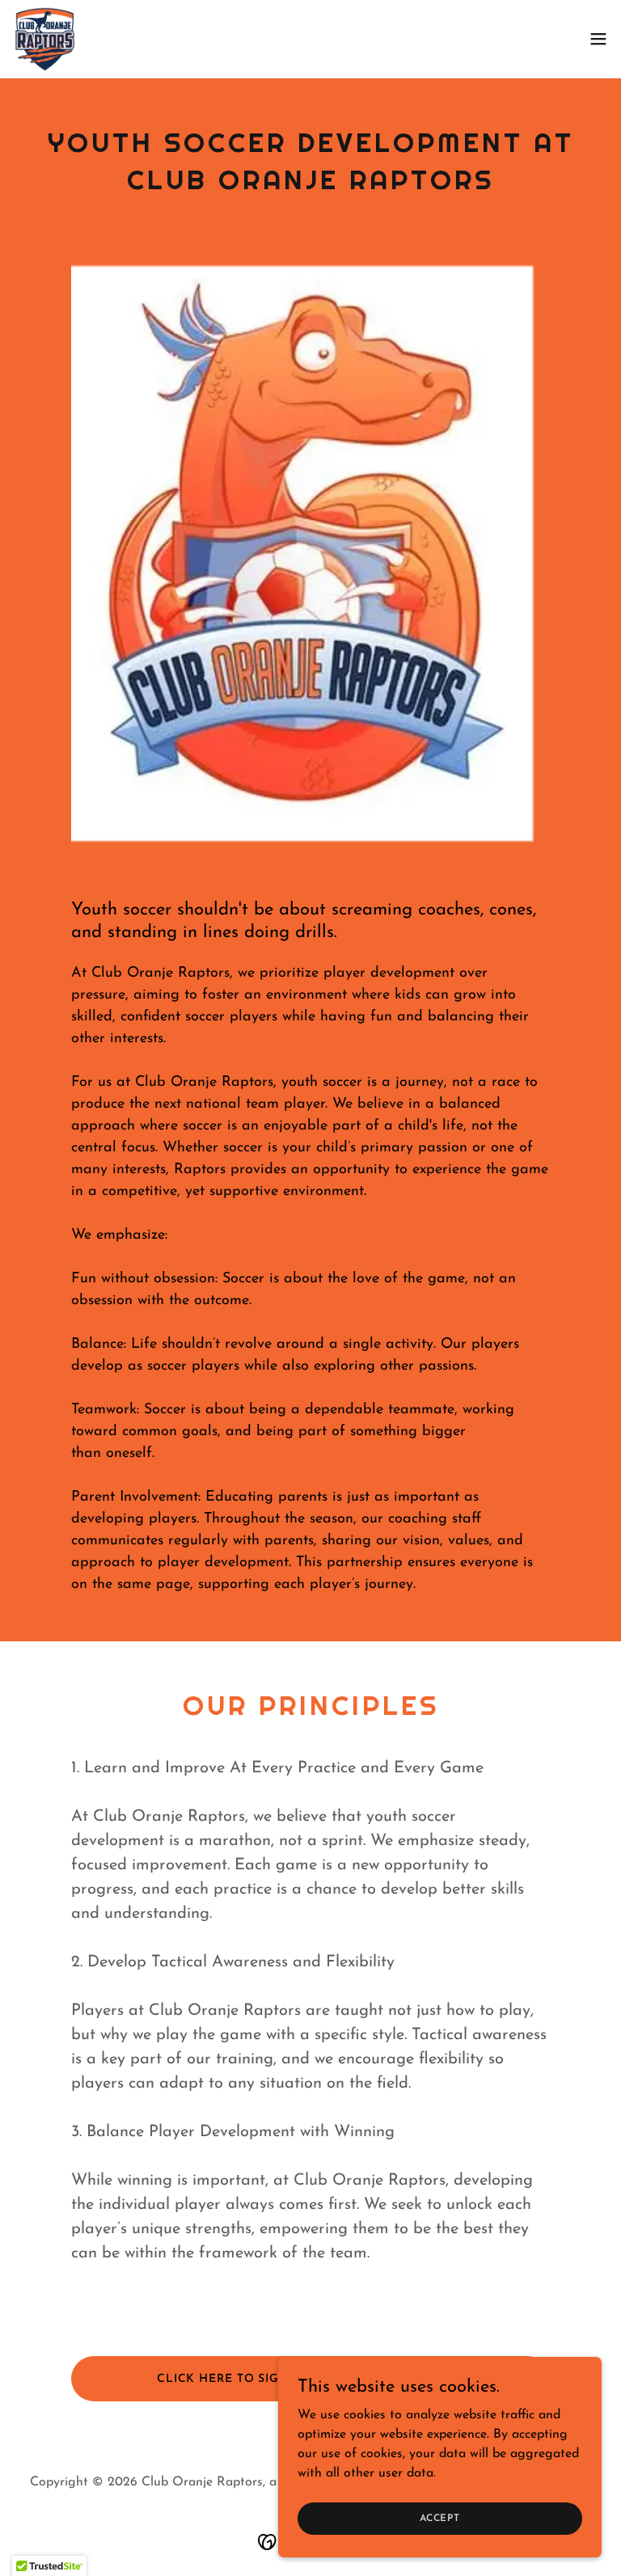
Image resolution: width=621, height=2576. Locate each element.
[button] (598, 39)
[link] (45, 39)
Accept (440, 2518)
